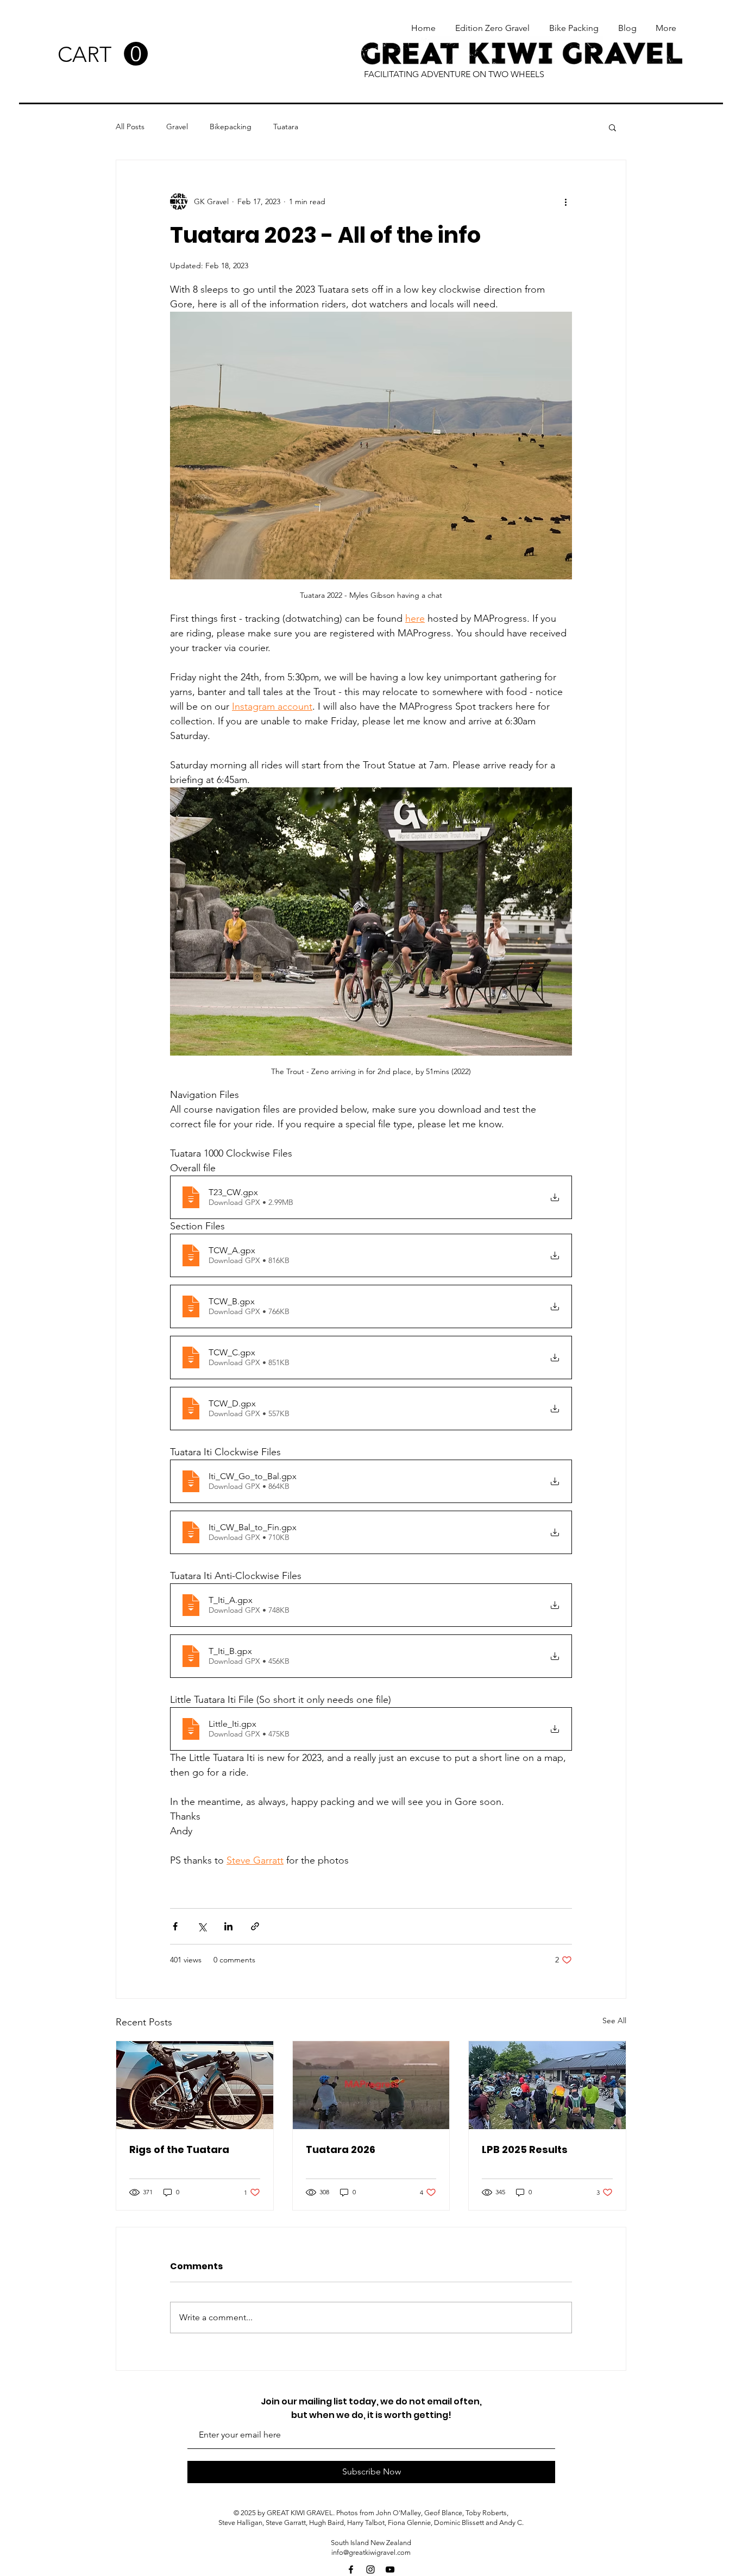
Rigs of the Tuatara (179, 2149)
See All (614, 2021)
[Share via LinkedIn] (228, 1926)
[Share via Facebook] (175, 1926)
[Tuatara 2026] (371, 2085)
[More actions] (565, 201)
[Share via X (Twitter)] (202, 1926)
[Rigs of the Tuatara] (195, 2085)
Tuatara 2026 (341, 2149)
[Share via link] (255, 1926)
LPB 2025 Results (525, 2149)
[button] (103, 54)
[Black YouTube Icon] (390, 2569)
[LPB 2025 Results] (547, 2085)
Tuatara (286, 127)
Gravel (177, 127)
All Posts (130, 127)
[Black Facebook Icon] (351, 2569)
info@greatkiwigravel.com (371, 2552)
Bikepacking (231, 127)
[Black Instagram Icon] (370, 2569)
